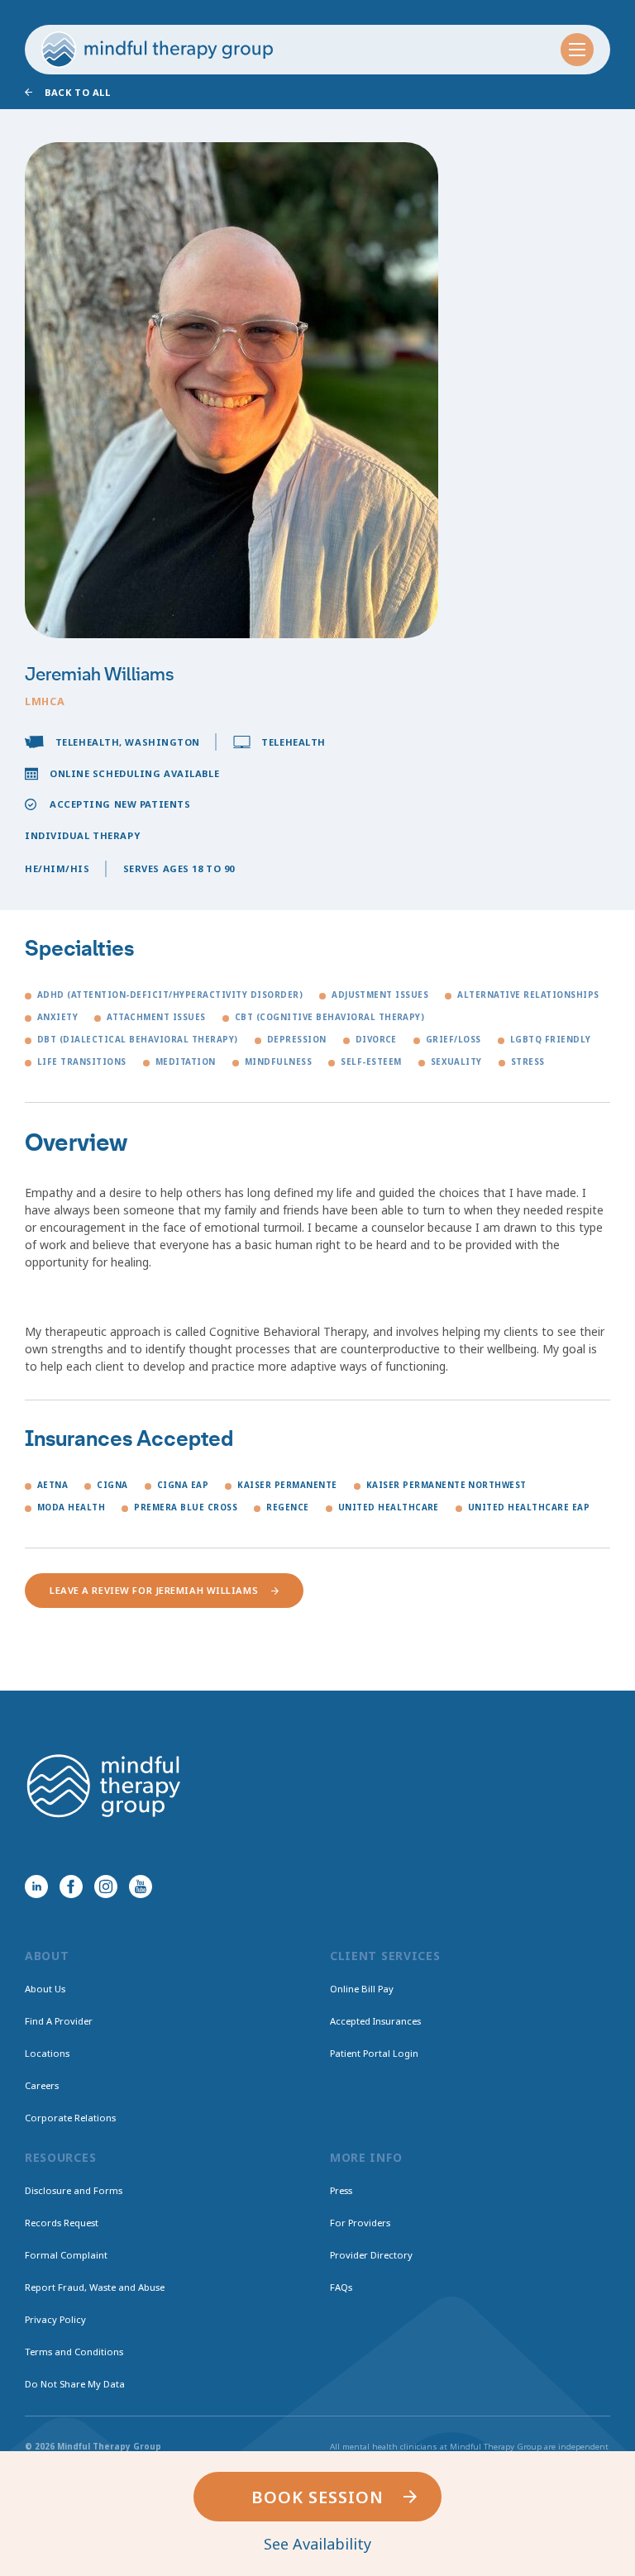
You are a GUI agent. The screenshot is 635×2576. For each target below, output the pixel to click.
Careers (42, 2085)
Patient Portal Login (374, 2053)
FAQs (341, 2287)
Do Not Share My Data (75, 2384)
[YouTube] (141, 1887)
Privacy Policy (55, 2319)
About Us (45, 1989)
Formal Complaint (66, 2255)
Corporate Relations (70, 2118)
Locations (47, 2053)
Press (341, 2190)
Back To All (77, 92)
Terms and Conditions (74, 2352)
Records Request (62, 2223)
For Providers (360, 2223)
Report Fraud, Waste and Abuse (95, 2287)
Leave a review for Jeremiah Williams (154, 1590)
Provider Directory (371, 2255)
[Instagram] (106, 1887)
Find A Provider (59, 2021)
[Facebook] (71, 1887)
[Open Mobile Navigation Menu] (577, 50)
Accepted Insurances (375, 2021)
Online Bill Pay (362, 1989)
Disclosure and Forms (74, 2190)
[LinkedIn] (36, 1887)
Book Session (317, 2497)
